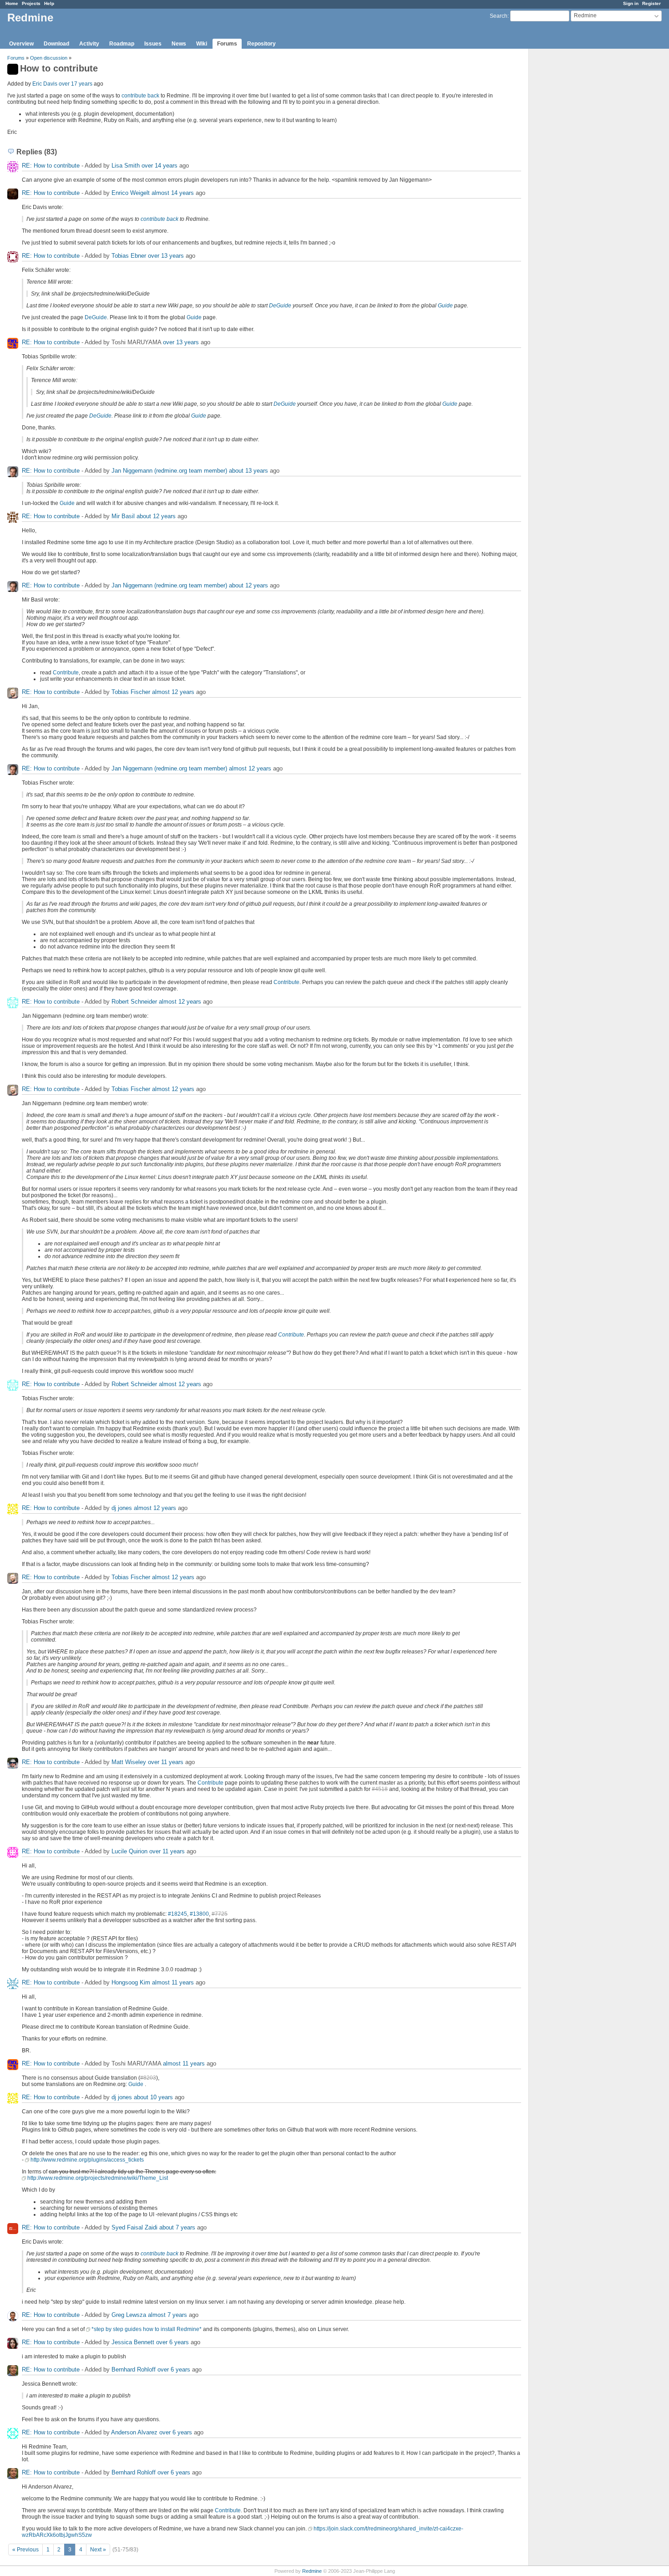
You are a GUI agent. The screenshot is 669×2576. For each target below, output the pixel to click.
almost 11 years (173, 1982)
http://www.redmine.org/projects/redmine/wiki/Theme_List (98, 2178)
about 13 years (248, 471)
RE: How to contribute (51, 166)
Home (12, 3)
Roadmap (122, 44)
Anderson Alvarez (134, 2432)
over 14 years (160, 166)
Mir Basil (123, 516)
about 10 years (153, 2097)
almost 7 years (167, 2315)
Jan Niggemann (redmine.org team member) (169, 471)
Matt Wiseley (129, 1762)
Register (651, 3)
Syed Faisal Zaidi (134, 2227)
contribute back (140, 96)
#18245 (177, 1914)
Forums (227, 44)
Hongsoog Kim (131, 1982)
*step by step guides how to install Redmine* (147, 2329)
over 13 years (166, 256)
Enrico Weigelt (131, 193)
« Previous (25, 2550)
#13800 (199, 1914)
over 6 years (172, 2342)
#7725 (220, 1914)
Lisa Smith (126, 166)
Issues (153, 44)
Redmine (312, 2571)
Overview (21, 44)
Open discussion (49, 58)
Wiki (202, 44)
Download (56, 44)
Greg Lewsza (129, 2315)
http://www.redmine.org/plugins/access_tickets (87, 2160)
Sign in (631, 3)
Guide (445, 306)
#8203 (148, 2078)
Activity (89, 44)
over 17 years (76, 84)
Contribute (66, 673)
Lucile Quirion (129, 1851)
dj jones (122, 1508)
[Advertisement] (574, 192)
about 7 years (177, 2227)
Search (499, 16)
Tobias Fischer (131, 692)
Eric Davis (45, 84)
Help (49, 3)
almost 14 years (173, 193)
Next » (98, 2550)
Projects (31, 3)
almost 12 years (173, 692)
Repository (261, 44)
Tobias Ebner (129, 256)
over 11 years (166, 1762)
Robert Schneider (134, 1002)
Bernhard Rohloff (134, 2369)
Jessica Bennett (133, 2342)
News (179, 44)
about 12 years (156, 516)
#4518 (380, 1789)
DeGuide (280, 306)
